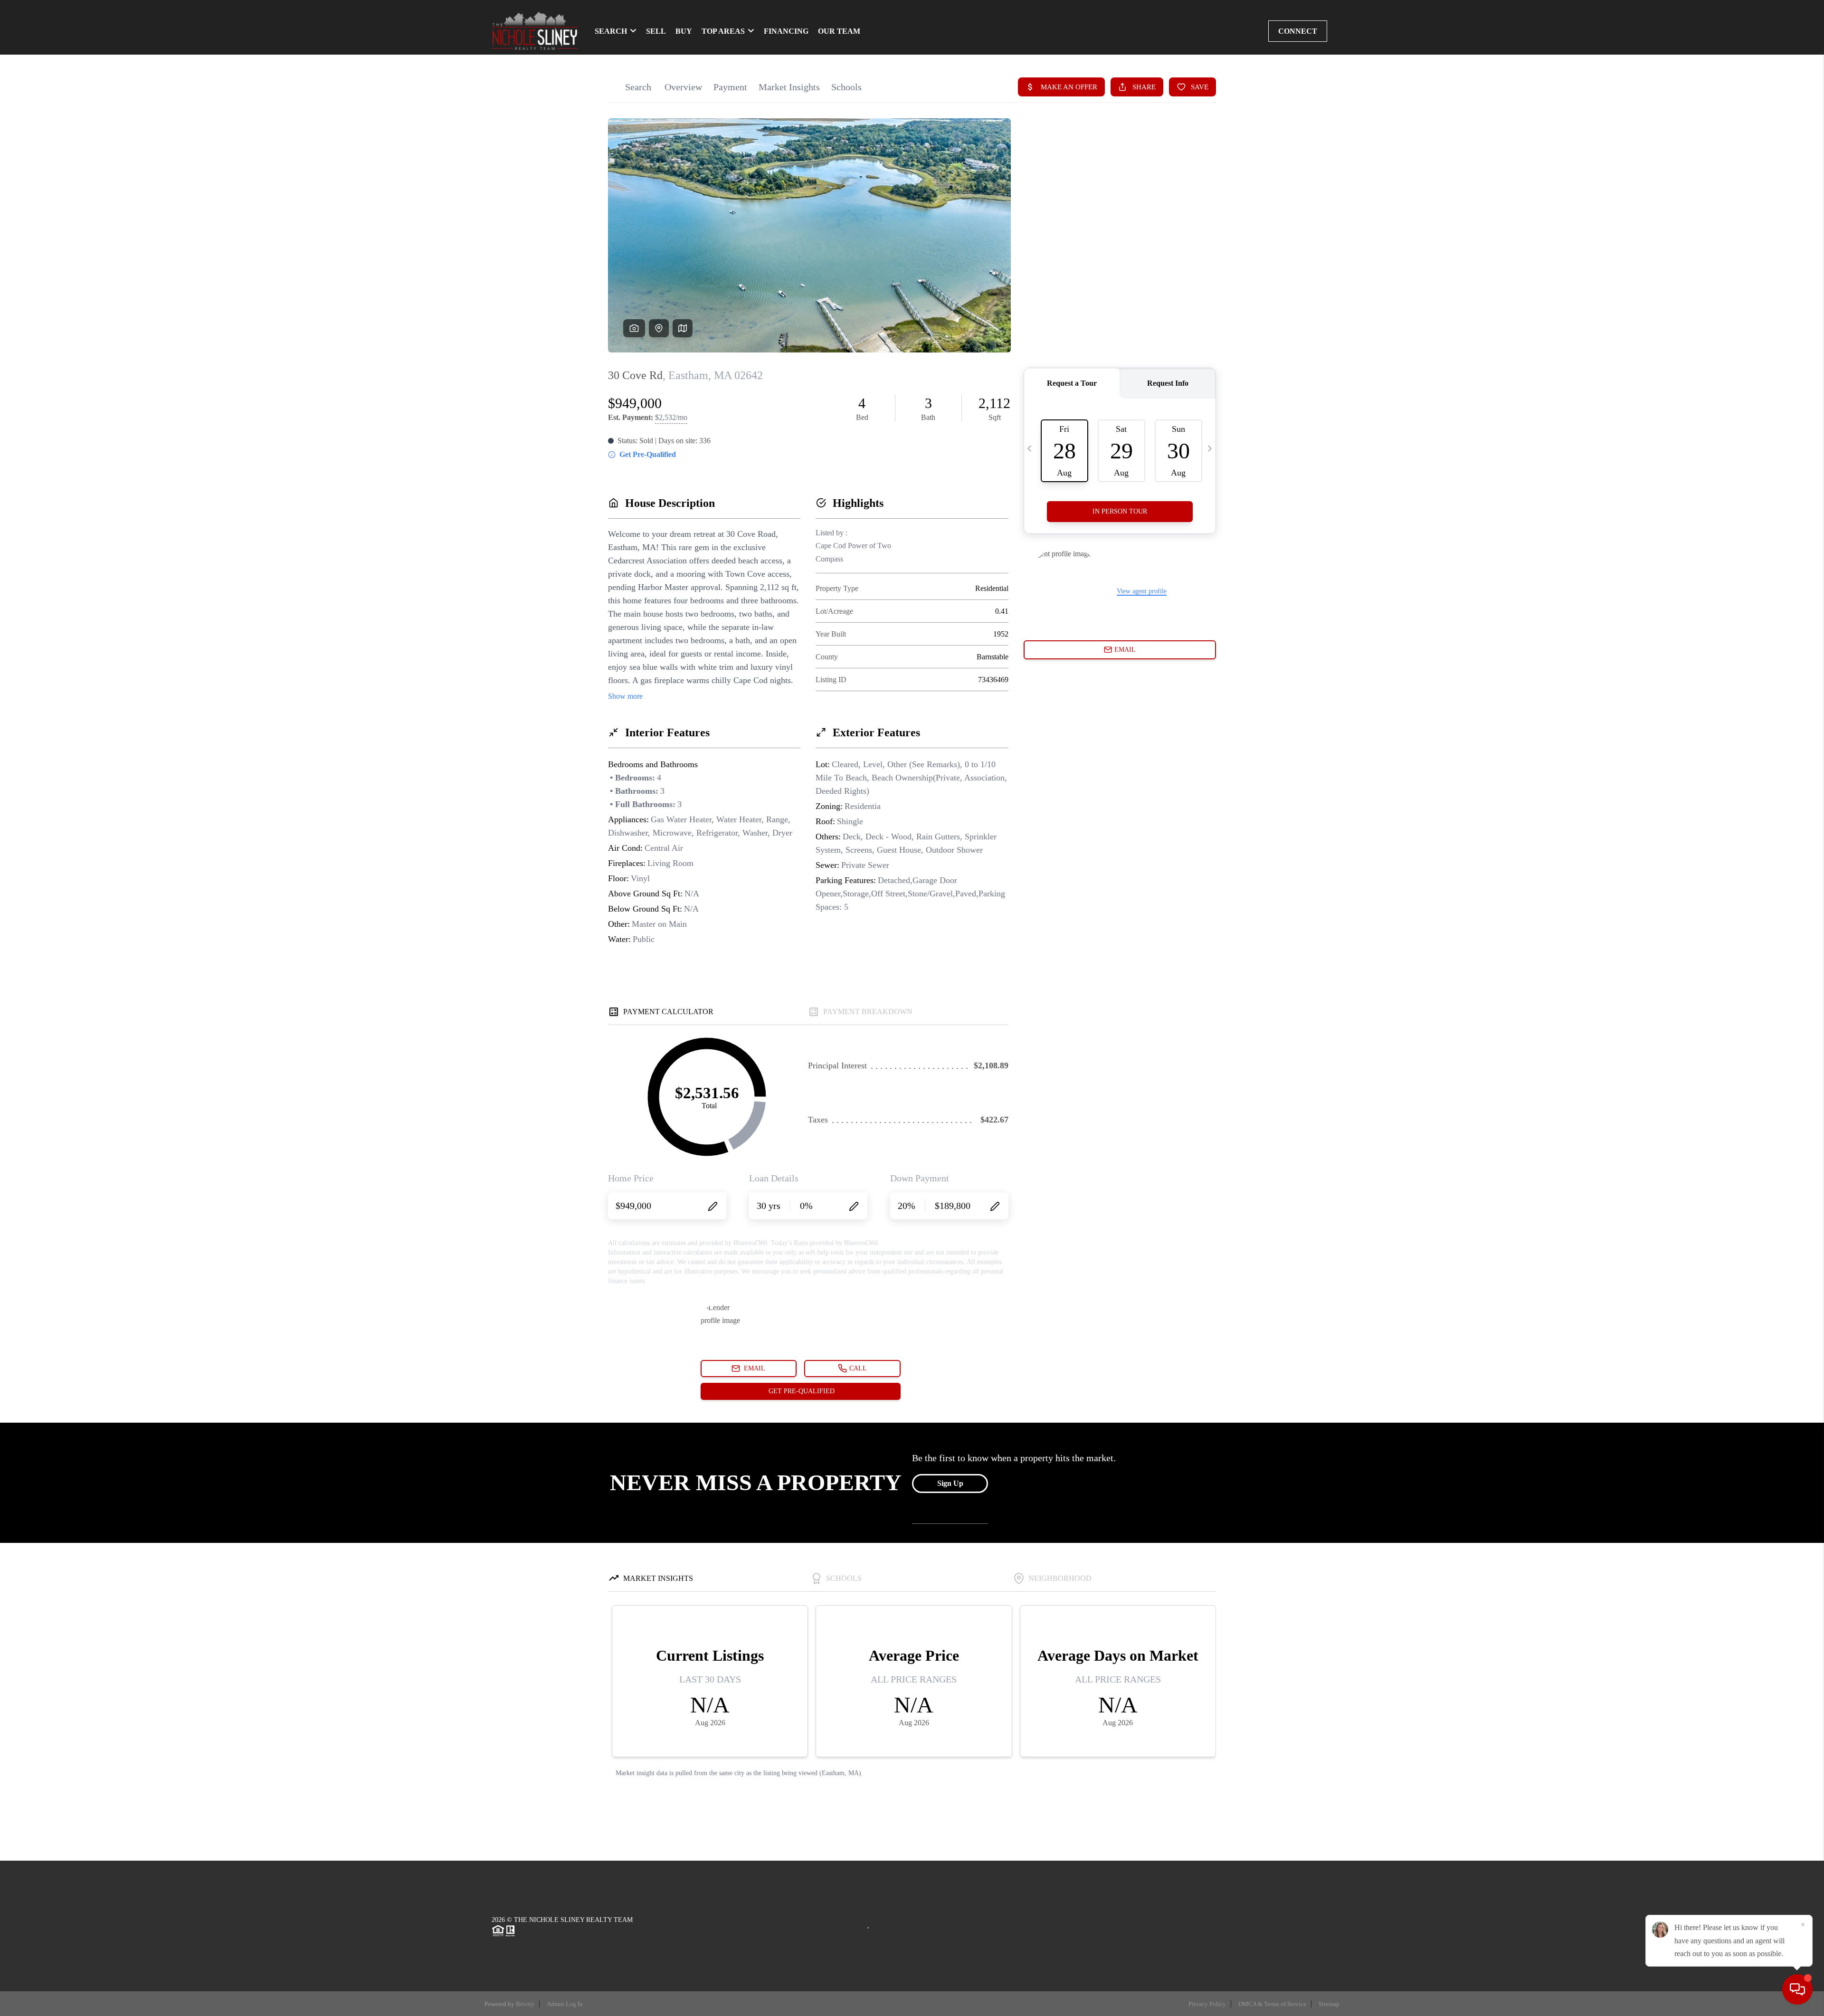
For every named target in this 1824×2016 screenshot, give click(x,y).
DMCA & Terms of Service (1272, 2004)
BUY (684, 31)
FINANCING (786, 31)
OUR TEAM (839, 31)
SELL (656, 31)
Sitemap (1329, 2004)
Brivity (525, 2004)
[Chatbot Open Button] (1797, 1989)
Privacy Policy (1207, 2004)
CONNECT (1298, 31)
